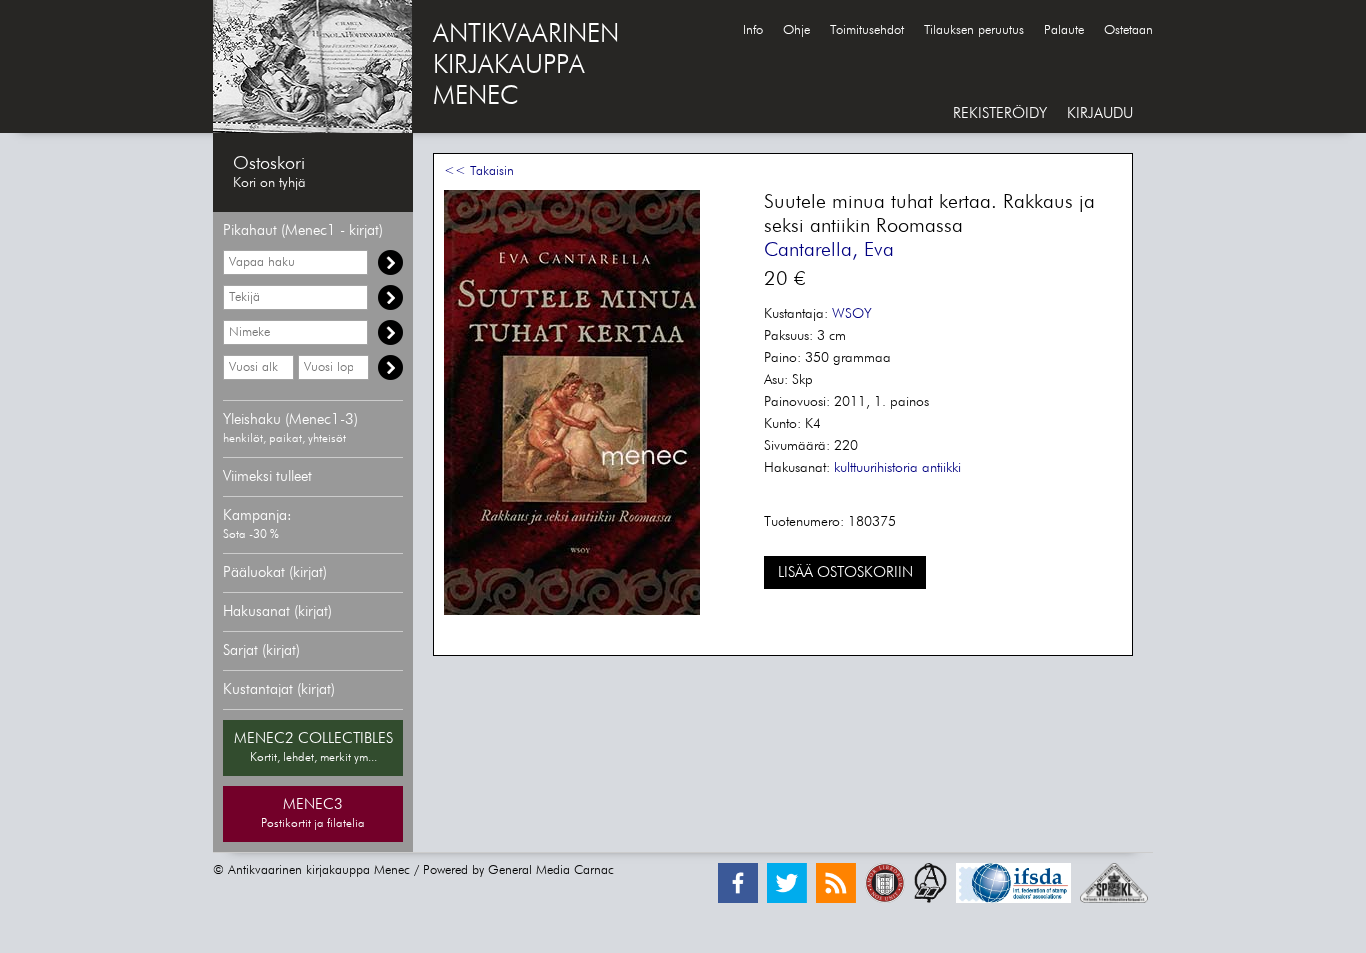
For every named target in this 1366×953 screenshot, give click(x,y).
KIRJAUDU (1100, 113)
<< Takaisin (479, 171)
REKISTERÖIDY (1000, 113)
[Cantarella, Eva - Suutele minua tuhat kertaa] (572, 611)
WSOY (852, 314)
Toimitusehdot (867, 30)
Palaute (1064, 30)
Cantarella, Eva (829, 250)
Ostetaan (1128, 30)
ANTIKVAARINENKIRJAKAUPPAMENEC (526, 66)
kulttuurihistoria (876, 468)
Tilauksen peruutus (974, 30)
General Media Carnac (551, 870)
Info (753, 30)
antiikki (941, 468)
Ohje (796, 30)
